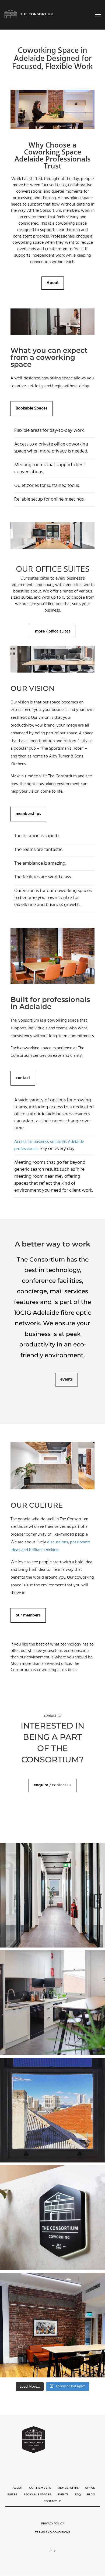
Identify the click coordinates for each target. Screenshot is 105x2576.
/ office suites (53, 631)
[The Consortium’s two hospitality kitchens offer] (52, 2003)
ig (55, 2550)
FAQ (78, 2494)
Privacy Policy (52, 2523)
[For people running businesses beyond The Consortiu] (52, 2110)
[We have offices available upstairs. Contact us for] (52, 1895)
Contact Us (52, 2501)
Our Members (40, 2488)
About (18, 2488)
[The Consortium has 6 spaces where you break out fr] (52, 2325)
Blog (91, 2494)
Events (63, 2494)
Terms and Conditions (52, 2532)
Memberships (68, 2488)
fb (51, 2550)
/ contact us (52, 1785)
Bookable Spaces (37, 2494)
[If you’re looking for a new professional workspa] (52, 2218)
